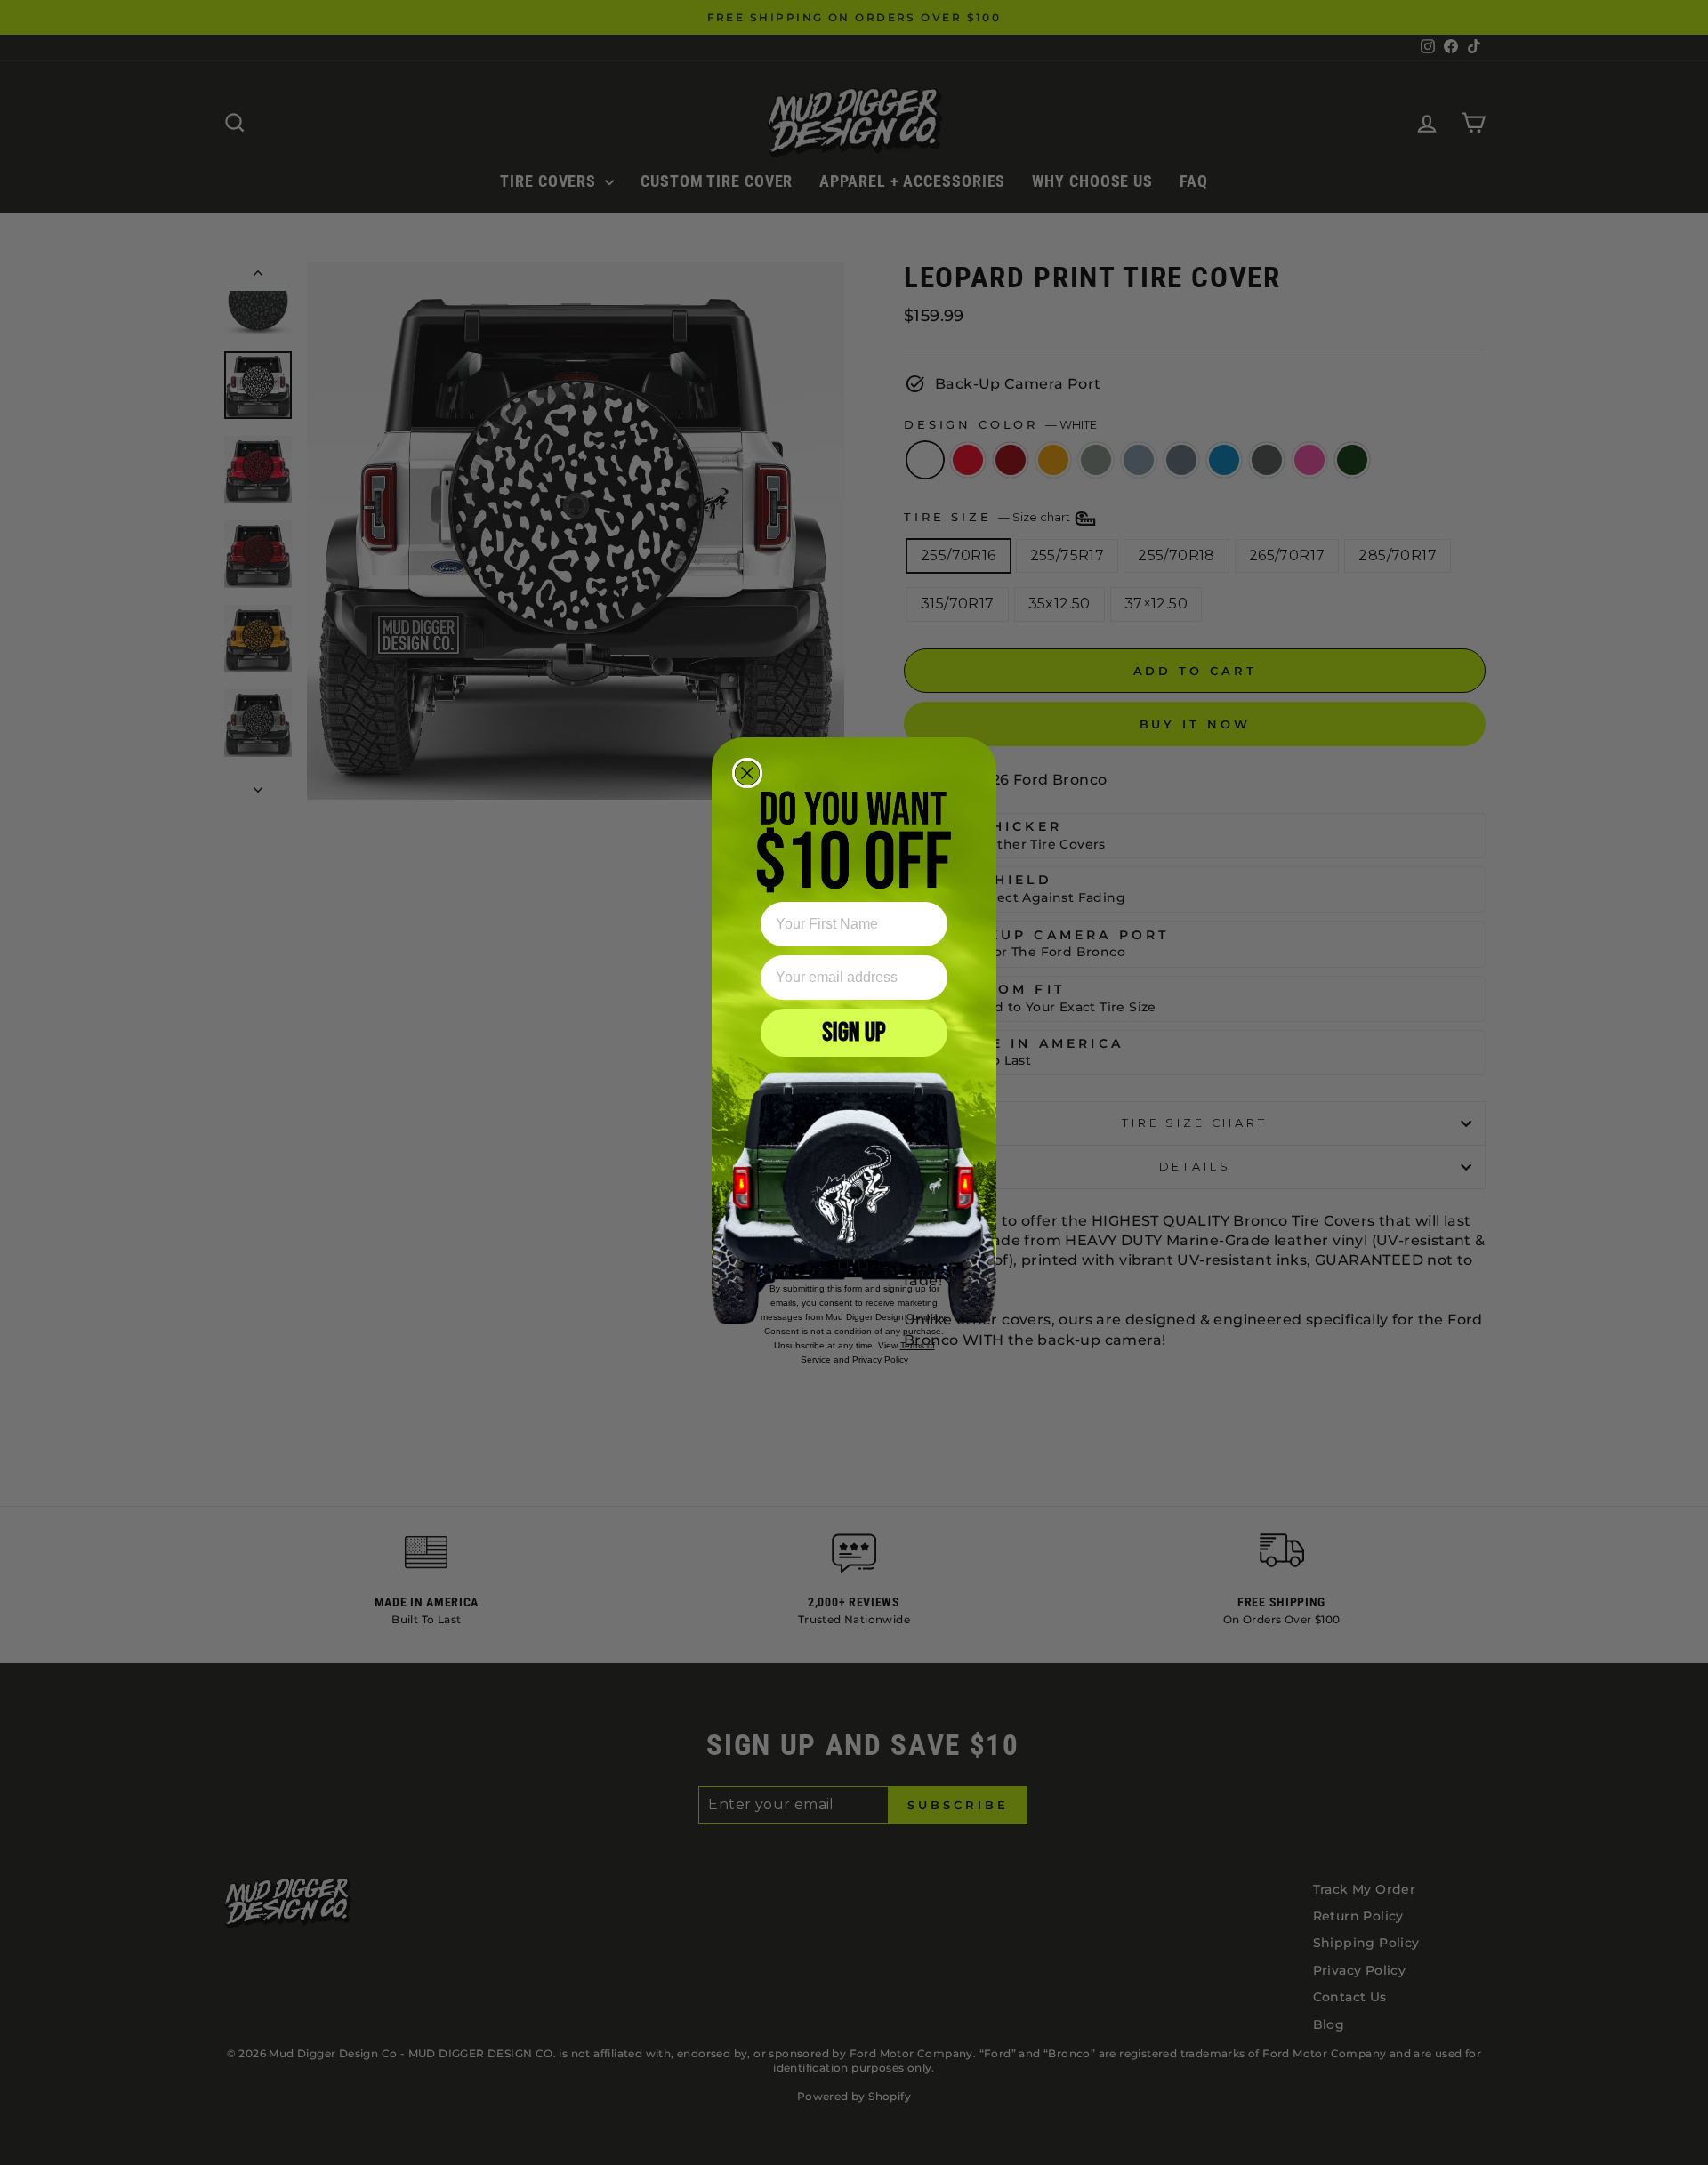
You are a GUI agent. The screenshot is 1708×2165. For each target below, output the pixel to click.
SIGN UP (854, 1033)
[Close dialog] (747, 773)
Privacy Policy (880, 1360)
